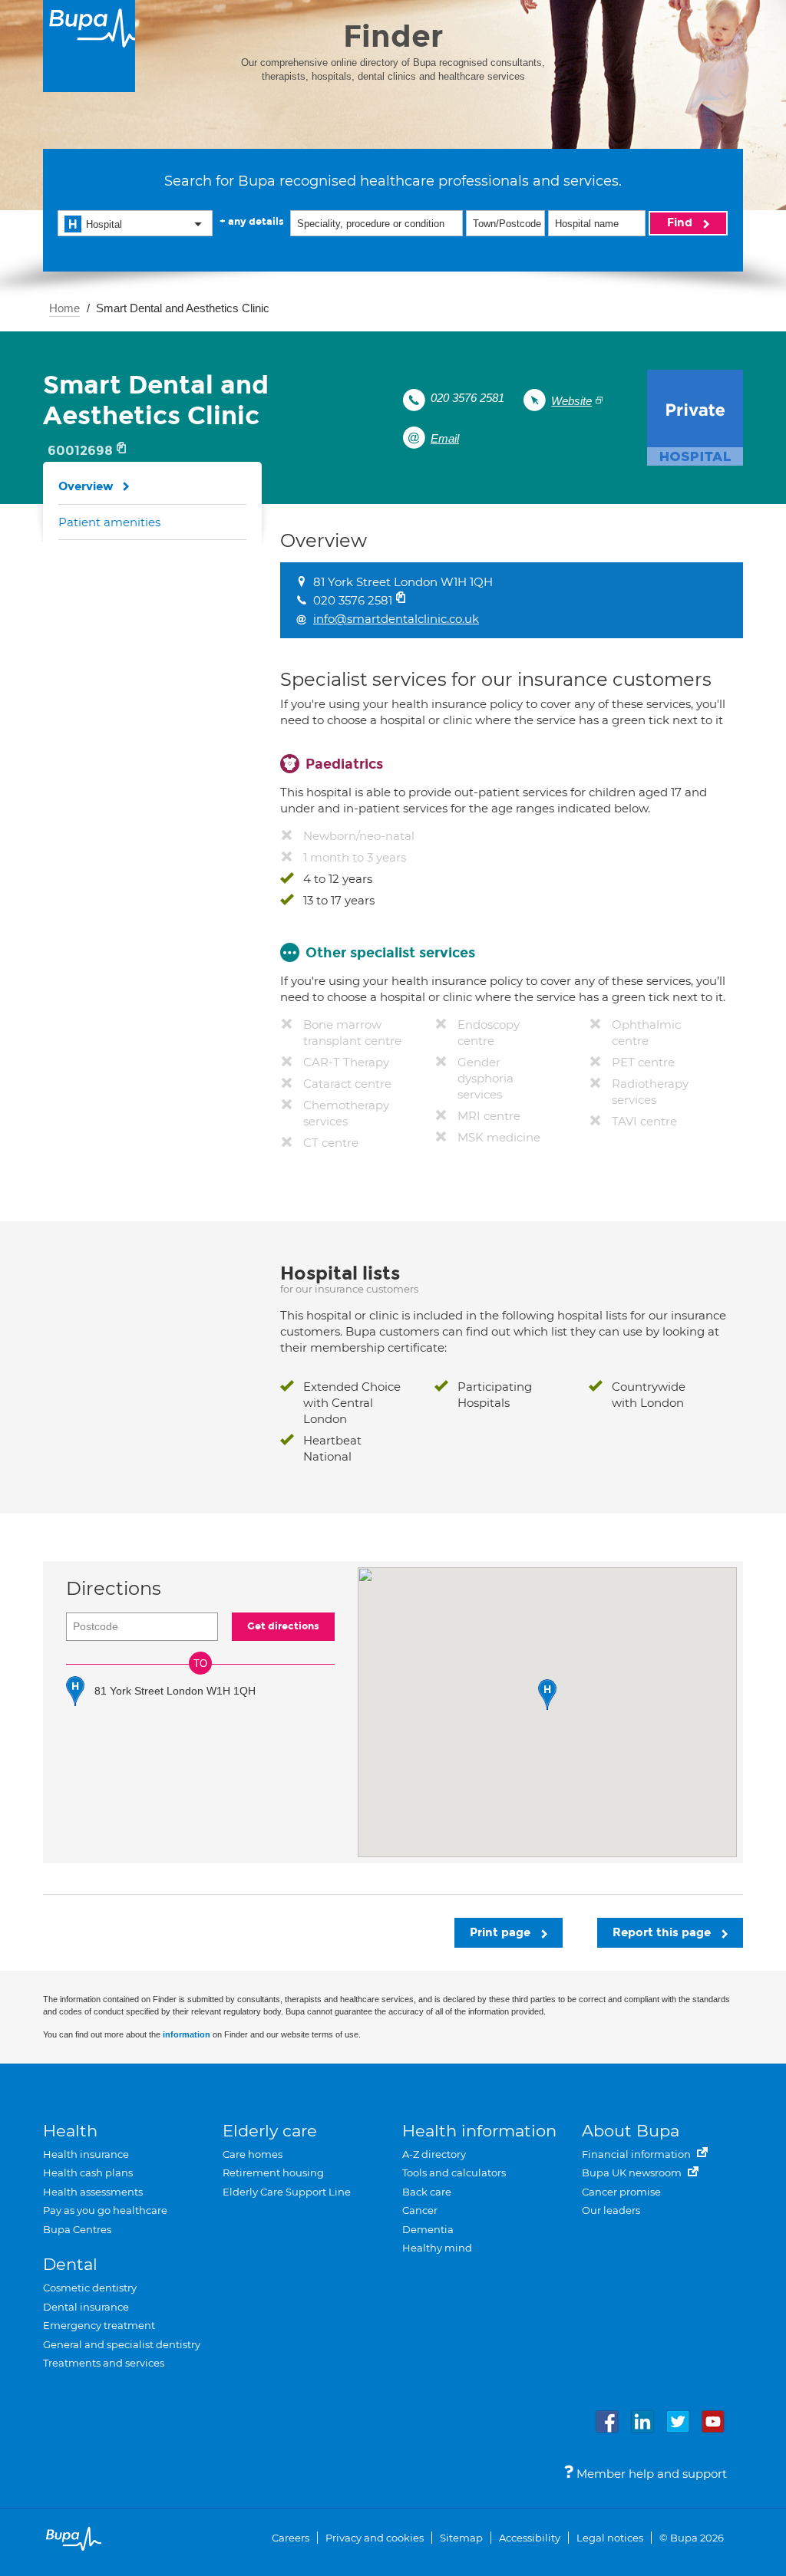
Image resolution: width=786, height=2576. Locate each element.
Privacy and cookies (375, 2538)
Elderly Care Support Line (287, 2192)
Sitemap (461, 2538)
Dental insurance (86, 2307)
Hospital (104, 224)
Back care (427, 2192)
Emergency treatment (99, 2325)
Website (571, 401)
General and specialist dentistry (122, 2344)
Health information (479, 2131)
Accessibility (530, 2538)
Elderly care (270, 2131)
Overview (86, 486)
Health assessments (93, 2192)
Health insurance (86, 2154)
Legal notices (610, 2538)
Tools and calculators (454, 2172)
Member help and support (650, 2474)
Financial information (637, 2154)
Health (70, 2131)
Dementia (428, 2229)
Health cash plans (88, 2172)
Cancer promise (621, 2192)
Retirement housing (273, 2172)
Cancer (420, 2210)
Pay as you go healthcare (105, 2210)
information (187, 2034)
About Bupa (631, 2131)
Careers (291, 2538)
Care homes (253, 2154)
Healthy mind (437, 2248)
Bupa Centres (77, 2229)
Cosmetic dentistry (90, 2288)
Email (445, 438)
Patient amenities (109, 522)
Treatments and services (104, 2363)
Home (64, 308)
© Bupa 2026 (692, 2538)
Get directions (283, 1626)
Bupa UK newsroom (633, 2172)
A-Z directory (434, 2154)
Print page (502, 1932)
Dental (70, 2264)
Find (681, 222)
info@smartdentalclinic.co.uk (396, 619)
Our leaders (611, 2210)
